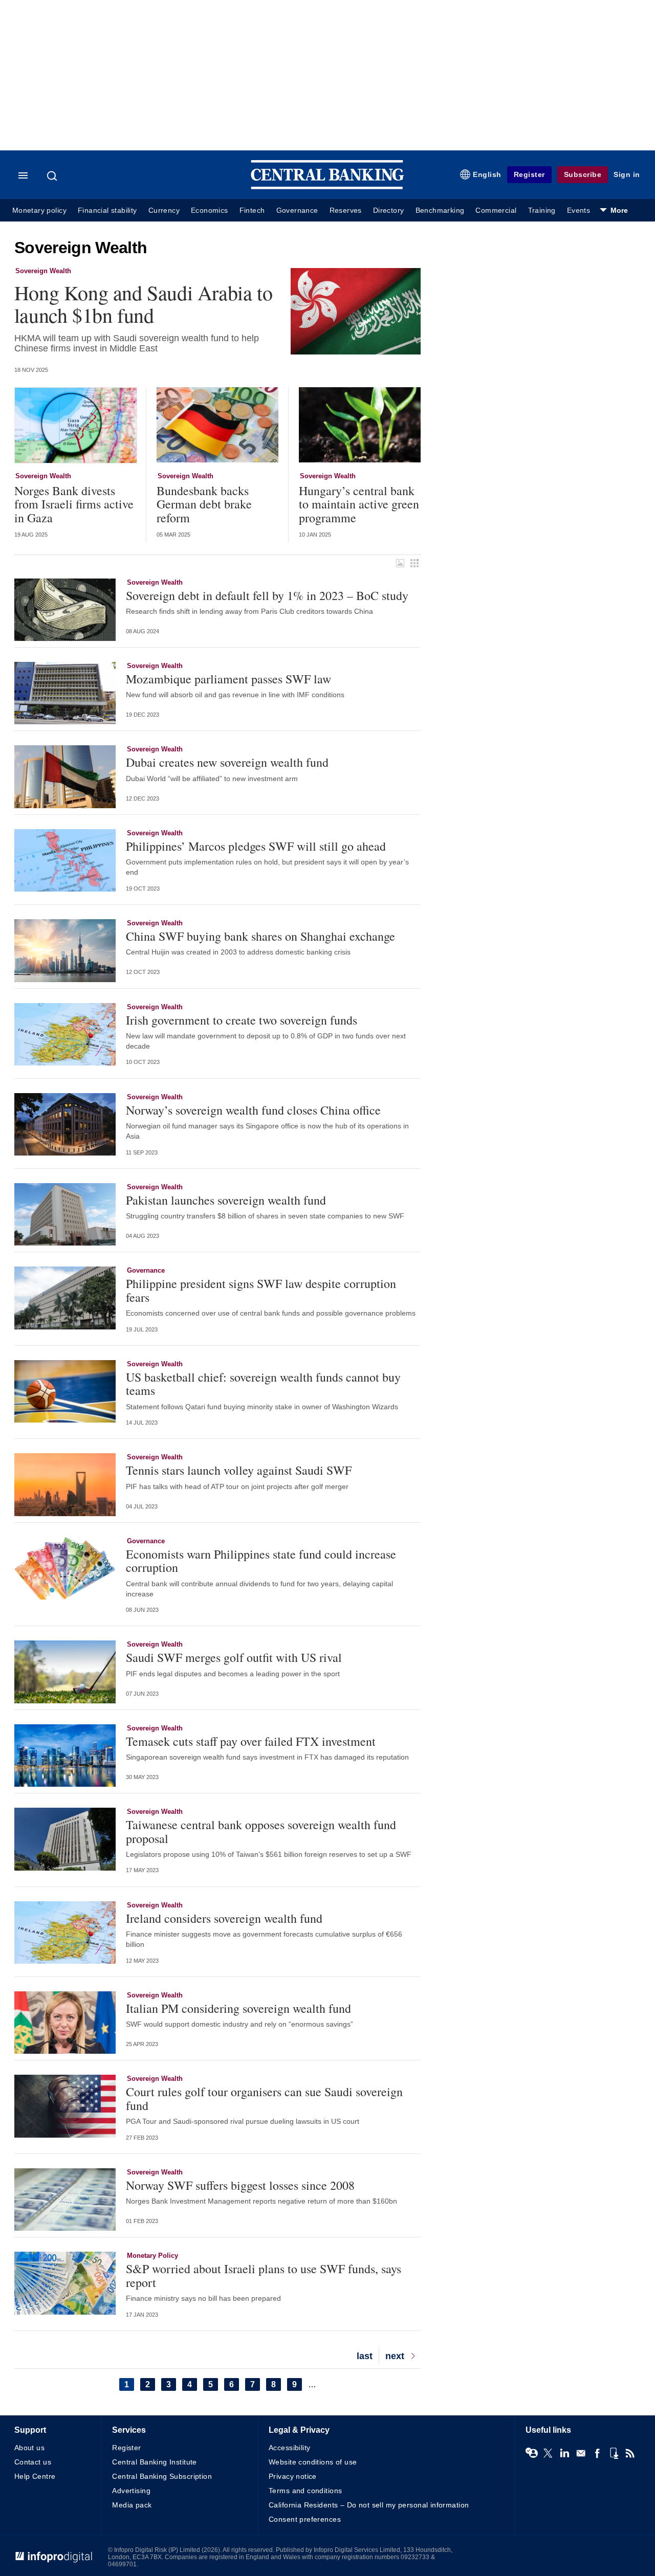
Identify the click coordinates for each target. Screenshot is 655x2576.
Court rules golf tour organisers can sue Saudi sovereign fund (264, 2098)
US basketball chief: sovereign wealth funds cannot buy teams (263, 1384)
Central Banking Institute (155, 2462)
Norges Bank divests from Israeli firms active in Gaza (74, 504)
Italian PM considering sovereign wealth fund (238, 2008)
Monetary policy (39, 210)
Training (542, 210)
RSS (630, 2453)
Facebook (597, 2453)
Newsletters (581, 2453)
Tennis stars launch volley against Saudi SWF (239, 1470)
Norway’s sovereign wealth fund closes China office (253, 1110)
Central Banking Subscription (162, 2476)
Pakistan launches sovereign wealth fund (226, 1200)
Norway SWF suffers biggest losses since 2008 (240, 2185)
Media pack (132, 2505)
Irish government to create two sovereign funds (242, 1020)
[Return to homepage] (327, 187)
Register (529, 174)
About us (29, 2448)
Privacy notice (293, 2476)
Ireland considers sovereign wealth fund (224, 1918)
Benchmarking (440, 210)
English (487, 174)
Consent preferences (305, 2519)
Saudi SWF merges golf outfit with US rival (234, 1657)
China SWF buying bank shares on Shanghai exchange (260, 936)
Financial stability (107, 210)
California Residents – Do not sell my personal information (369, 2505)
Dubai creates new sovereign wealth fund (227, 762)
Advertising (131, 2491)
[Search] (53, 176)
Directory (389, 210)
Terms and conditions (305, 2491)
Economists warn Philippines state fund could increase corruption (261, 1561)
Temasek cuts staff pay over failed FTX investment (251, 1741)
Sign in (627, 174)
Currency (164, 210)
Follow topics (532, 2453)
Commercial (496, 210)
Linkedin (564, 2453)
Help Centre (35, 2476)
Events (578, 210)
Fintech (252, 210)
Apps (614, 2453)
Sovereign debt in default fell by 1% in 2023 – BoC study (267, 595)
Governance (297, 210)
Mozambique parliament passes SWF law (228, 679)
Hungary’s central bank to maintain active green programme (359, 504)
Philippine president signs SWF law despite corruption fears (261, 1290)
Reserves (346, 210)
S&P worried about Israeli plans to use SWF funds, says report (264, 2275)
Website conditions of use (313, 2462)
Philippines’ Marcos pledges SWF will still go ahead (256, 846)
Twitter (548, 2453)
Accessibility (289, 2448)
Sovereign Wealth (43, 271)
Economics (210, 210)
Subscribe (583, 174)
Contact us (33, 2462)
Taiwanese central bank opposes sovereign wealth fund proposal (261, 1831)
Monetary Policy (152, 2256)
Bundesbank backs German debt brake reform (204, 504)
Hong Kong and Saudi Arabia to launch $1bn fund (143, 304)
